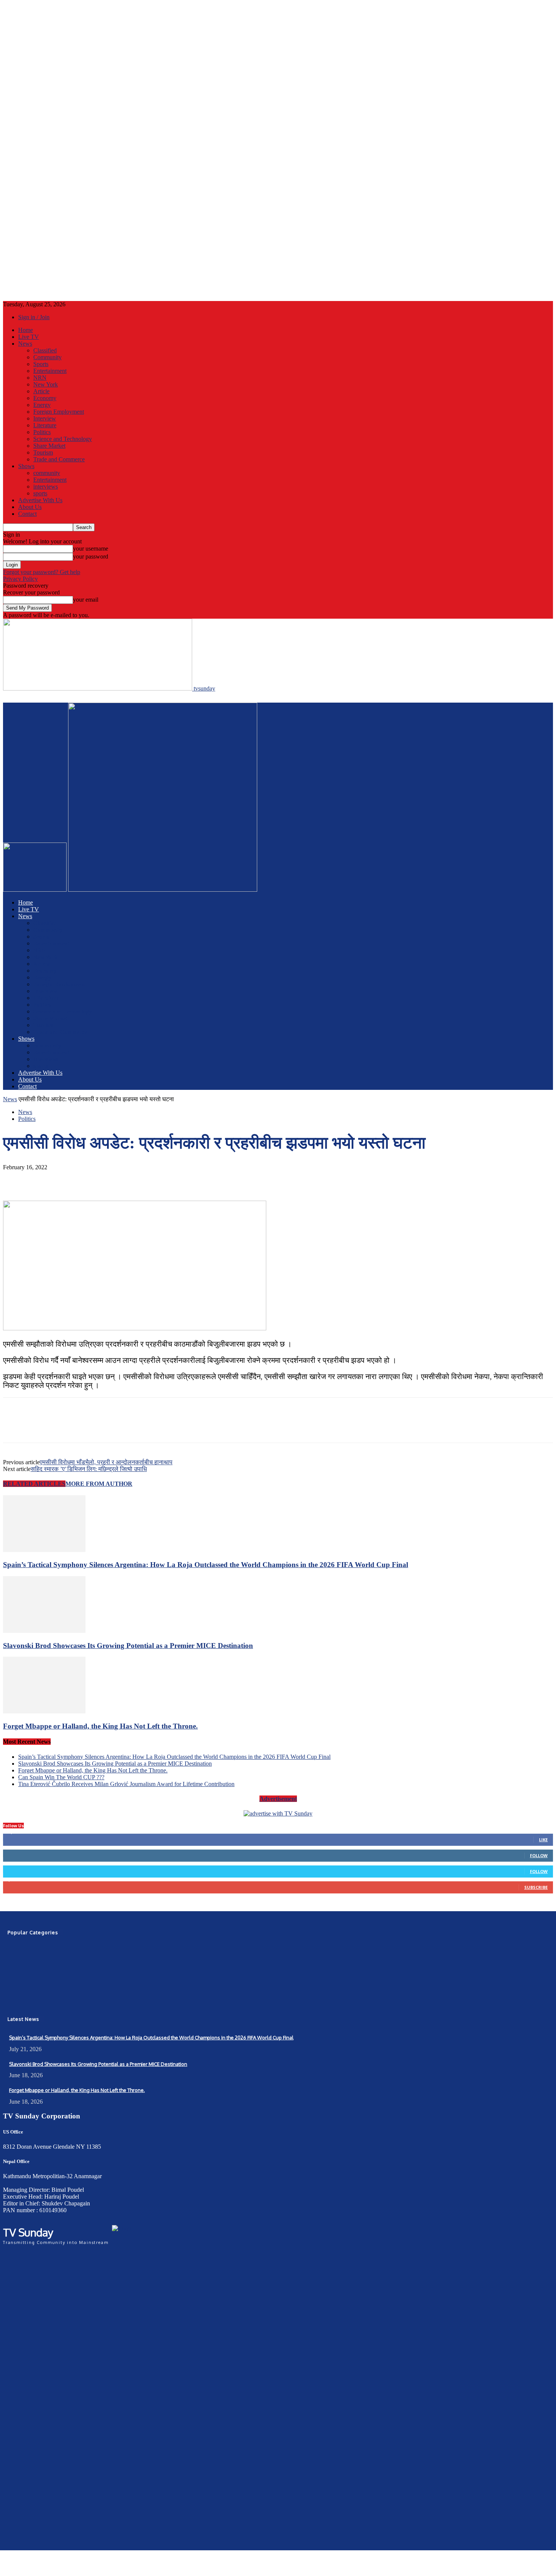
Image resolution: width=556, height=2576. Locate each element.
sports (40, 493)
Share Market (49, 446)
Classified (45, 350)
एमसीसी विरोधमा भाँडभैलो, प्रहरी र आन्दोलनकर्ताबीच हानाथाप (106, 1462)
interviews (46, 486)
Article (41, 391)
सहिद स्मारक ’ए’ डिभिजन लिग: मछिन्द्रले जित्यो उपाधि (89, 1469)
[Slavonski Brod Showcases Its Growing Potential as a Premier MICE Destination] (44, 1631)
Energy (42, 405)
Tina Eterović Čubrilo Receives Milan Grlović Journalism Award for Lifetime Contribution (126, 1784)
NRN (40, 378)
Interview (45, 418)
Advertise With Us (40, 500)
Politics (42, 432)
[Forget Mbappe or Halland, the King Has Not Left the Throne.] (44, 1711)
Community (47, 357)
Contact (27, 514)
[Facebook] (16, 1179)
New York (46, 384)
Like (543, 1840)
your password (91, 556)
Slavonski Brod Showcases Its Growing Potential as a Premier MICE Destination (128, 1646)
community (47, 473)
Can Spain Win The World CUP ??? (61, 1777)
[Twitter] (43, 1179)
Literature (45, 425)
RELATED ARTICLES (34, 1484)
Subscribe (536, 1887)
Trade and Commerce (59, 459)
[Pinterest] (70, 1179)
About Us (30, 507)
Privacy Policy (20, 579)
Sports (41, 364)
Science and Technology (63, 439)
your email (86, 600)
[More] (125, 1179)
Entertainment (50, 371)
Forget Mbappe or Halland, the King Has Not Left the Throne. (100, 1726)
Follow (539, 1855)
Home (26, 330)
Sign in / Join (34, 317)
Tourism (43, 452)
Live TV (29, 337)
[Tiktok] (41, 2005)
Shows (26, 466)
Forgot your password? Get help (42, 572)
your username (91, 549)
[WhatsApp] (97, 1179)
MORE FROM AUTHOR (99, 1484)
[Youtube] (26, 2005)
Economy (45, 398)
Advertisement (278, 1799)
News (25, 344)
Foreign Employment (59, 412)
